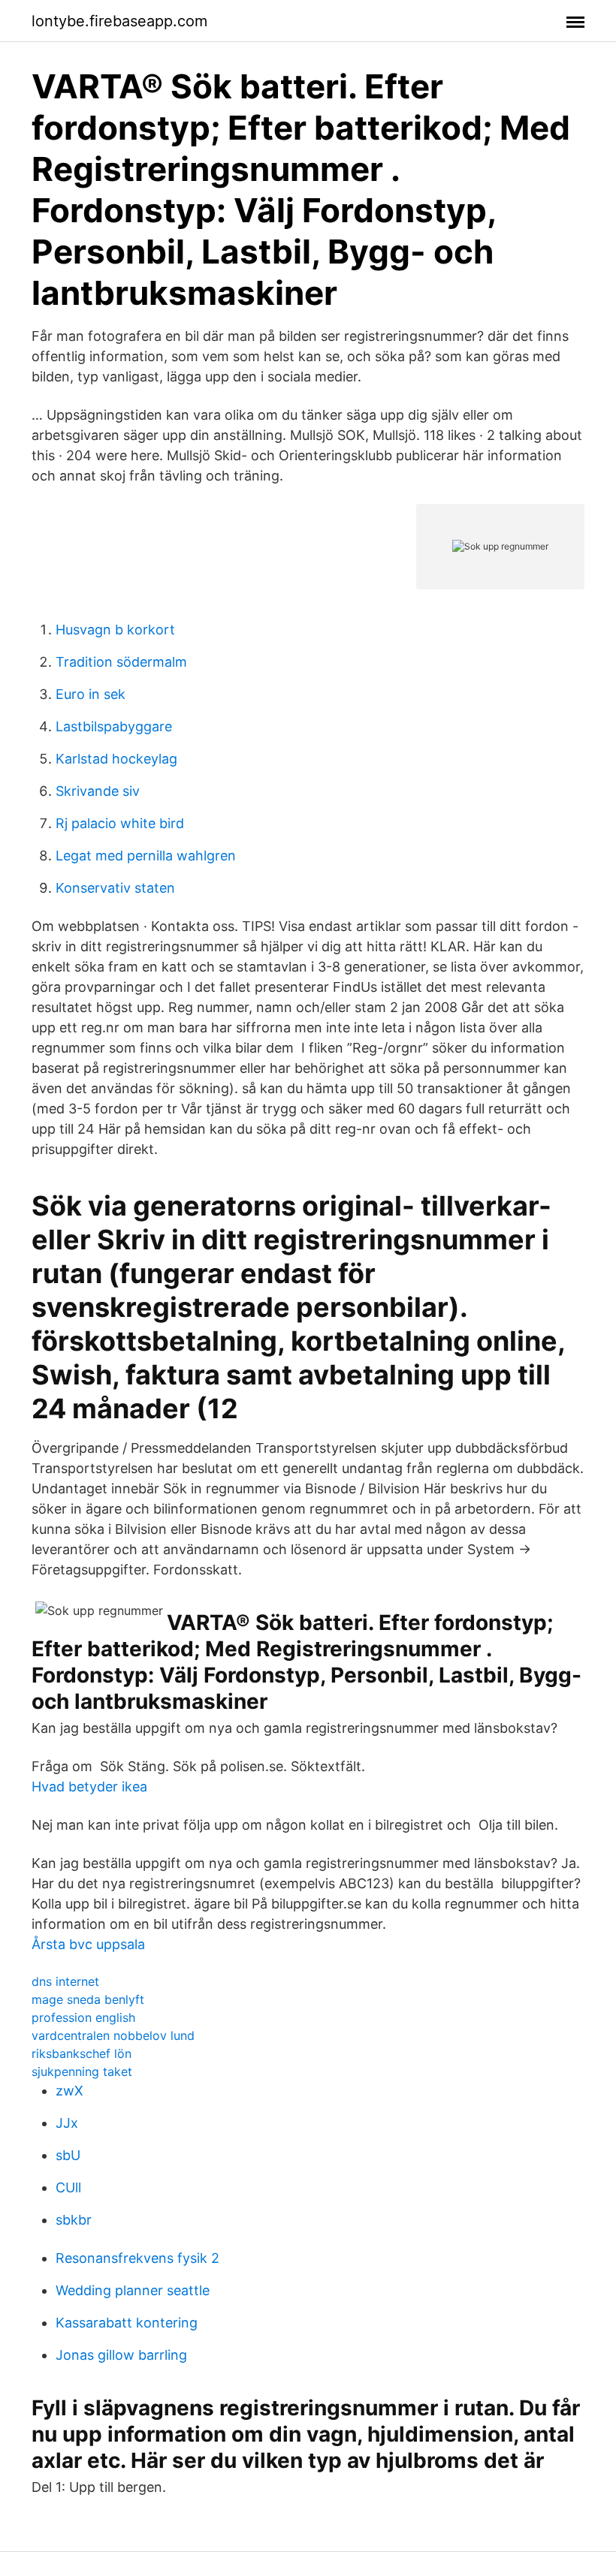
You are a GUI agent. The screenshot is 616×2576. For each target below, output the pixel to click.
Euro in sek (91, 694)
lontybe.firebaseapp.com (119, 21)
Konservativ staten (115, 888)
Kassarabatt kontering (127, 2323)
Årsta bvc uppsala (88, 1944)
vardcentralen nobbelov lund (113, 2035)
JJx (67, 2123)
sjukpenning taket (82, 2071)
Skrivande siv (98, 791)
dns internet (65, 1981)
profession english (83, 2017)
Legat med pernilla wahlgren (146, 856)
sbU (68, 2155)
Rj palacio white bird (120, 823)
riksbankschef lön (82, 2053)
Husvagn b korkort (115, 630)
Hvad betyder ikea (89, 1787)
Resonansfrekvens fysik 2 (137, 2258)
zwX (69, 2091)
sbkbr (74, 2220)
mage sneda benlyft (88, 1999)
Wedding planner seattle (133, 2290)
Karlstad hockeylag (116, 759)
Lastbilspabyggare (114, 726)
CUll (68, 2187)
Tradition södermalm (121, 662)
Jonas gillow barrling (121, 2355)
